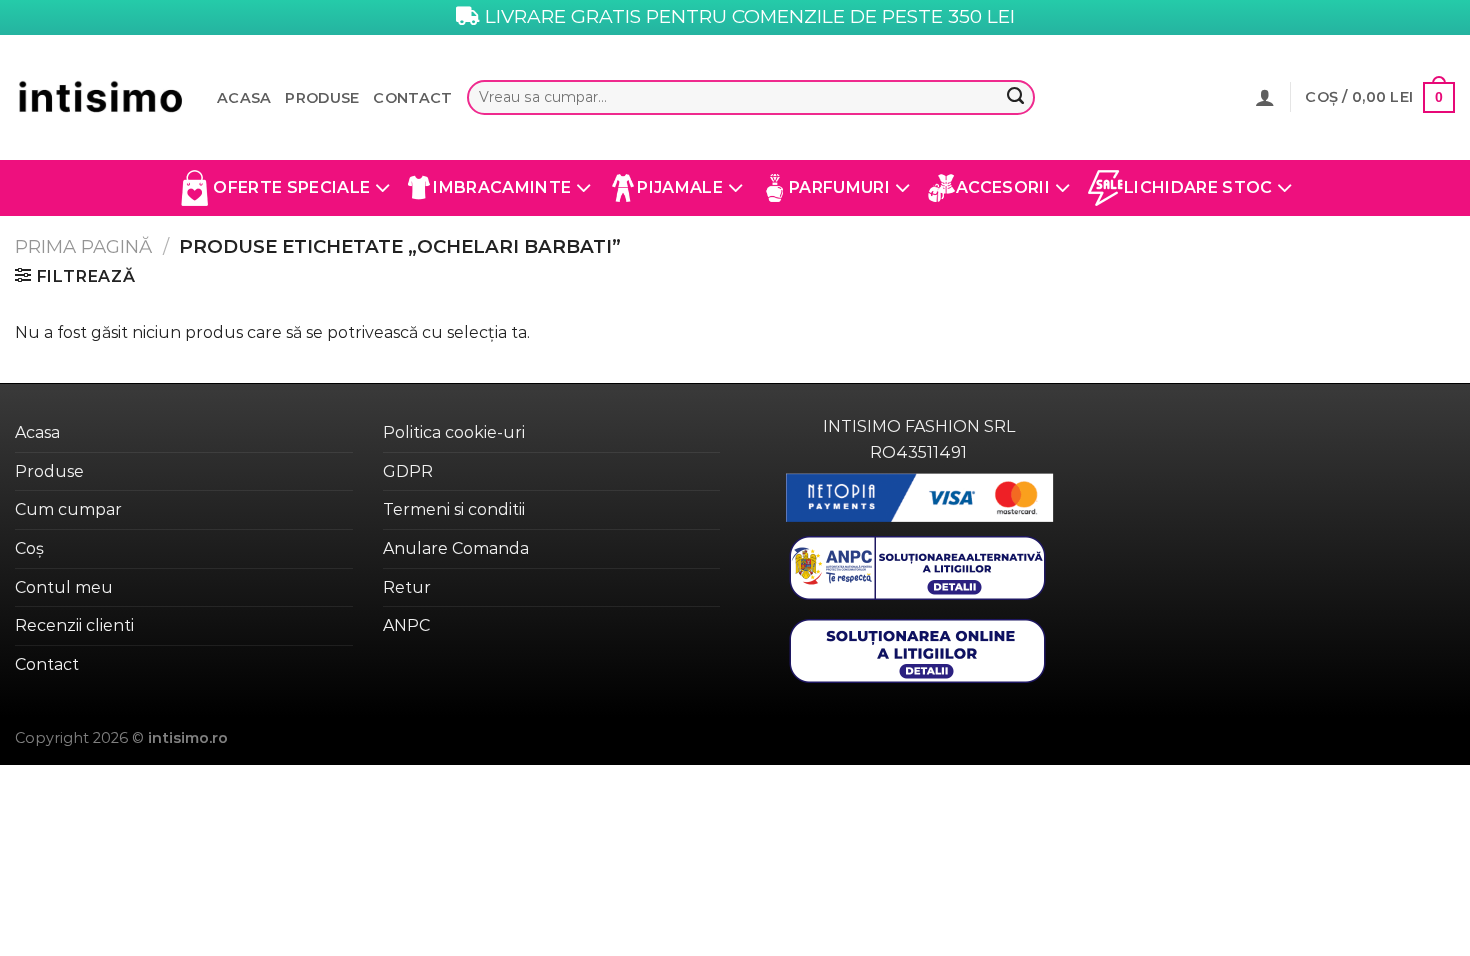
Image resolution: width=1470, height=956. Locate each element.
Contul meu (64, 587)
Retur (407, 587)
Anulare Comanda (456, 548)
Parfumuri (839, 187)
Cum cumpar (68, 509)
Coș (29, 548)
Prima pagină (83, 246)
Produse (322, 98)
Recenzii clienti (74, 625)
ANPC (406, 625)
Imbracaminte (502, 187)
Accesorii (1003, 187)
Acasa (244, 98)
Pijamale (680, 187)
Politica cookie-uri (454, 432)
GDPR (408, 471)
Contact (412, 98)
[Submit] (1015, 98)
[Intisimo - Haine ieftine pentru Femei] (101, 97)
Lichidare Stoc (1198, 187)
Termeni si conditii (454, 509)
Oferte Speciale (291, 187)
